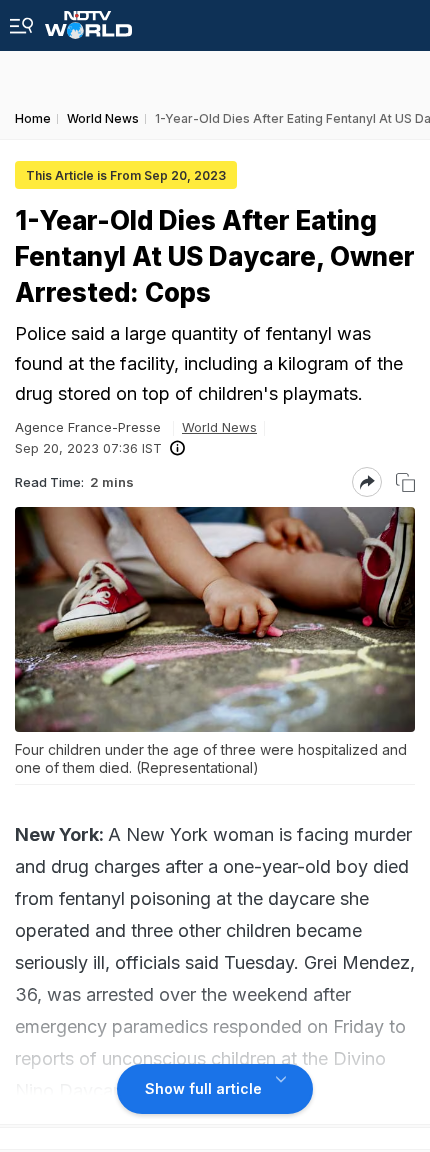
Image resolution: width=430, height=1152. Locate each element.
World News (219, 427)
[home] (88, 19)
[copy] (405, 482)
